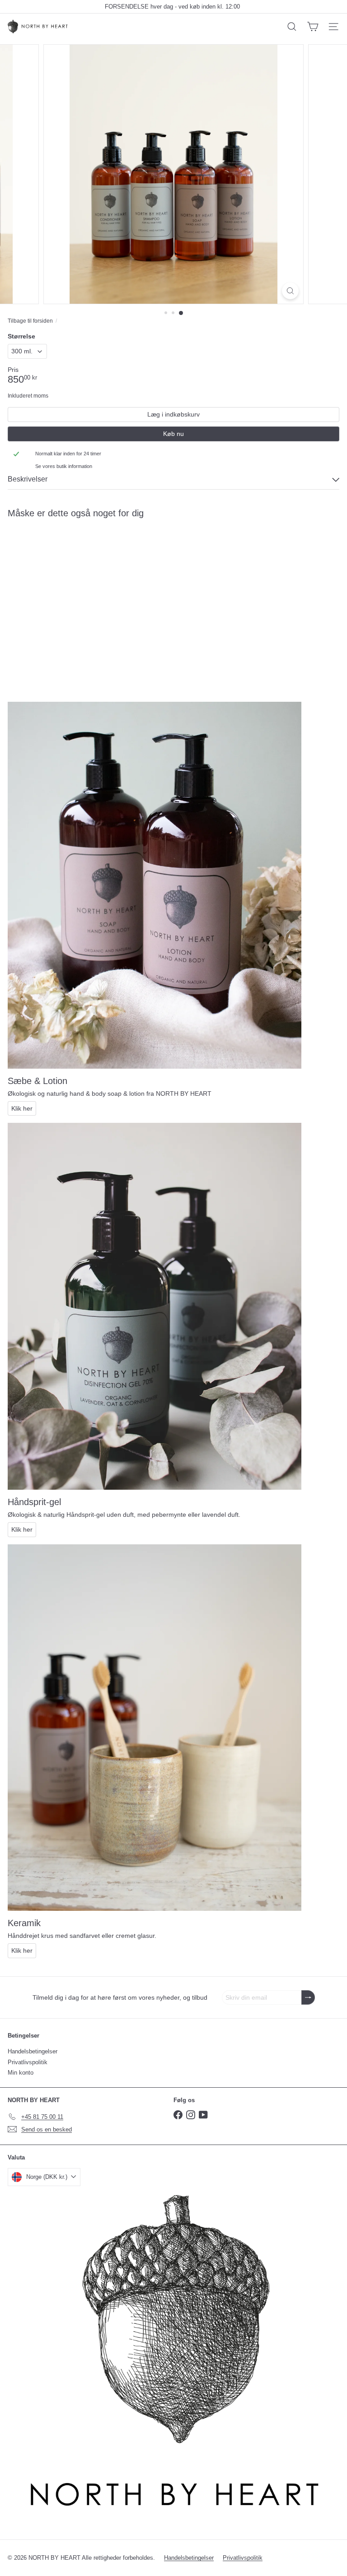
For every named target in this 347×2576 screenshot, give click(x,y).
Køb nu (173, 434)
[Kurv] (313, 27)
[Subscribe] (308, 1998)
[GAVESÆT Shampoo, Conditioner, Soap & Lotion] (64, 596)
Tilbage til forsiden (30, 321)
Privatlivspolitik (28, 2062)
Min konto (21, 2073)
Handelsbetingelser (33, 2051)
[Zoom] (290, 291)
